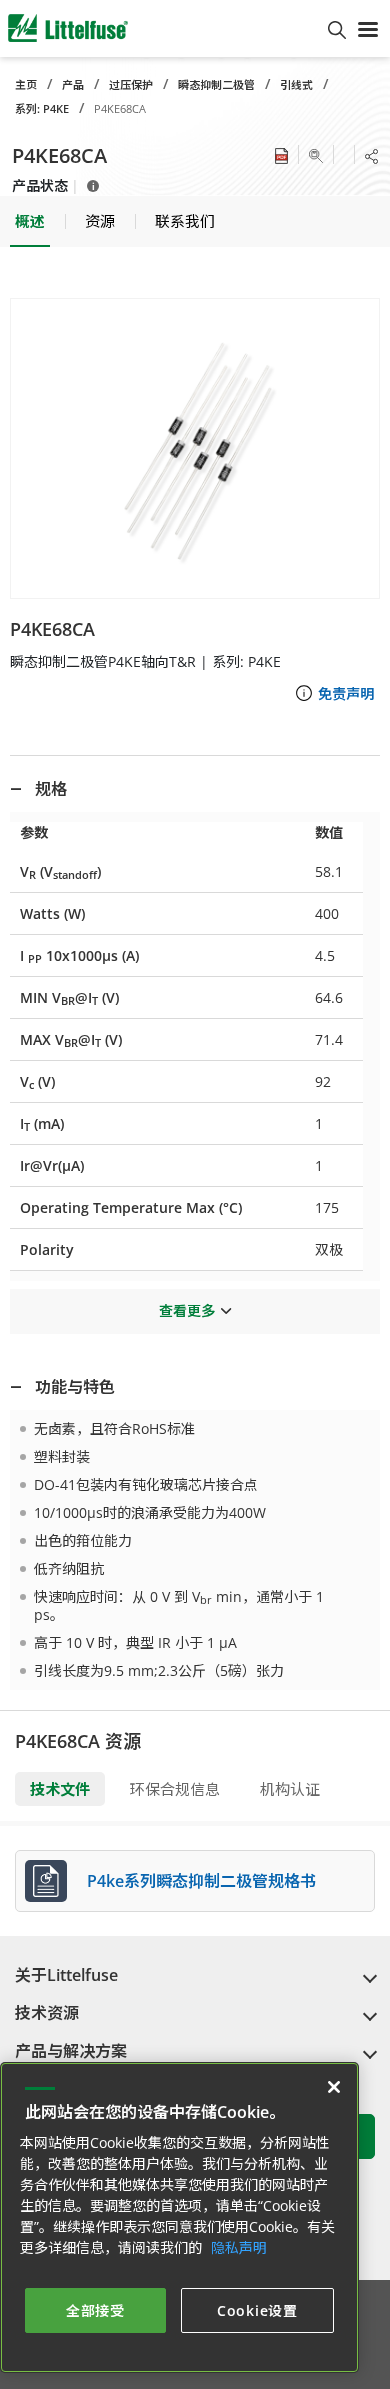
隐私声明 (239, 2247)
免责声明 (346, 693)
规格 (51, 789)
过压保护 (131, 84)
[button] (195, 448)
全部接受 (95, 2310)
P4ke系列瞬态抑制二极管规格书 (201, 1881)
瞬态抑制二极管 (216, 84)
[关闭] (334, 2087)
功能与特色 (75, 1387)
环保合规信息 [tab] (175, 1789)
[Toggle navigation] (368, 28)
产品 (73, 84)
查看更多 (187, 1310)
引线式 (296, 84)
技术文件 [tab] (60, 1789)
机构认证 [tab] (290, 1789)
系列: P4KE (42, 108)
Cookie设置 (257, 2310)
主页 (26, 84)
